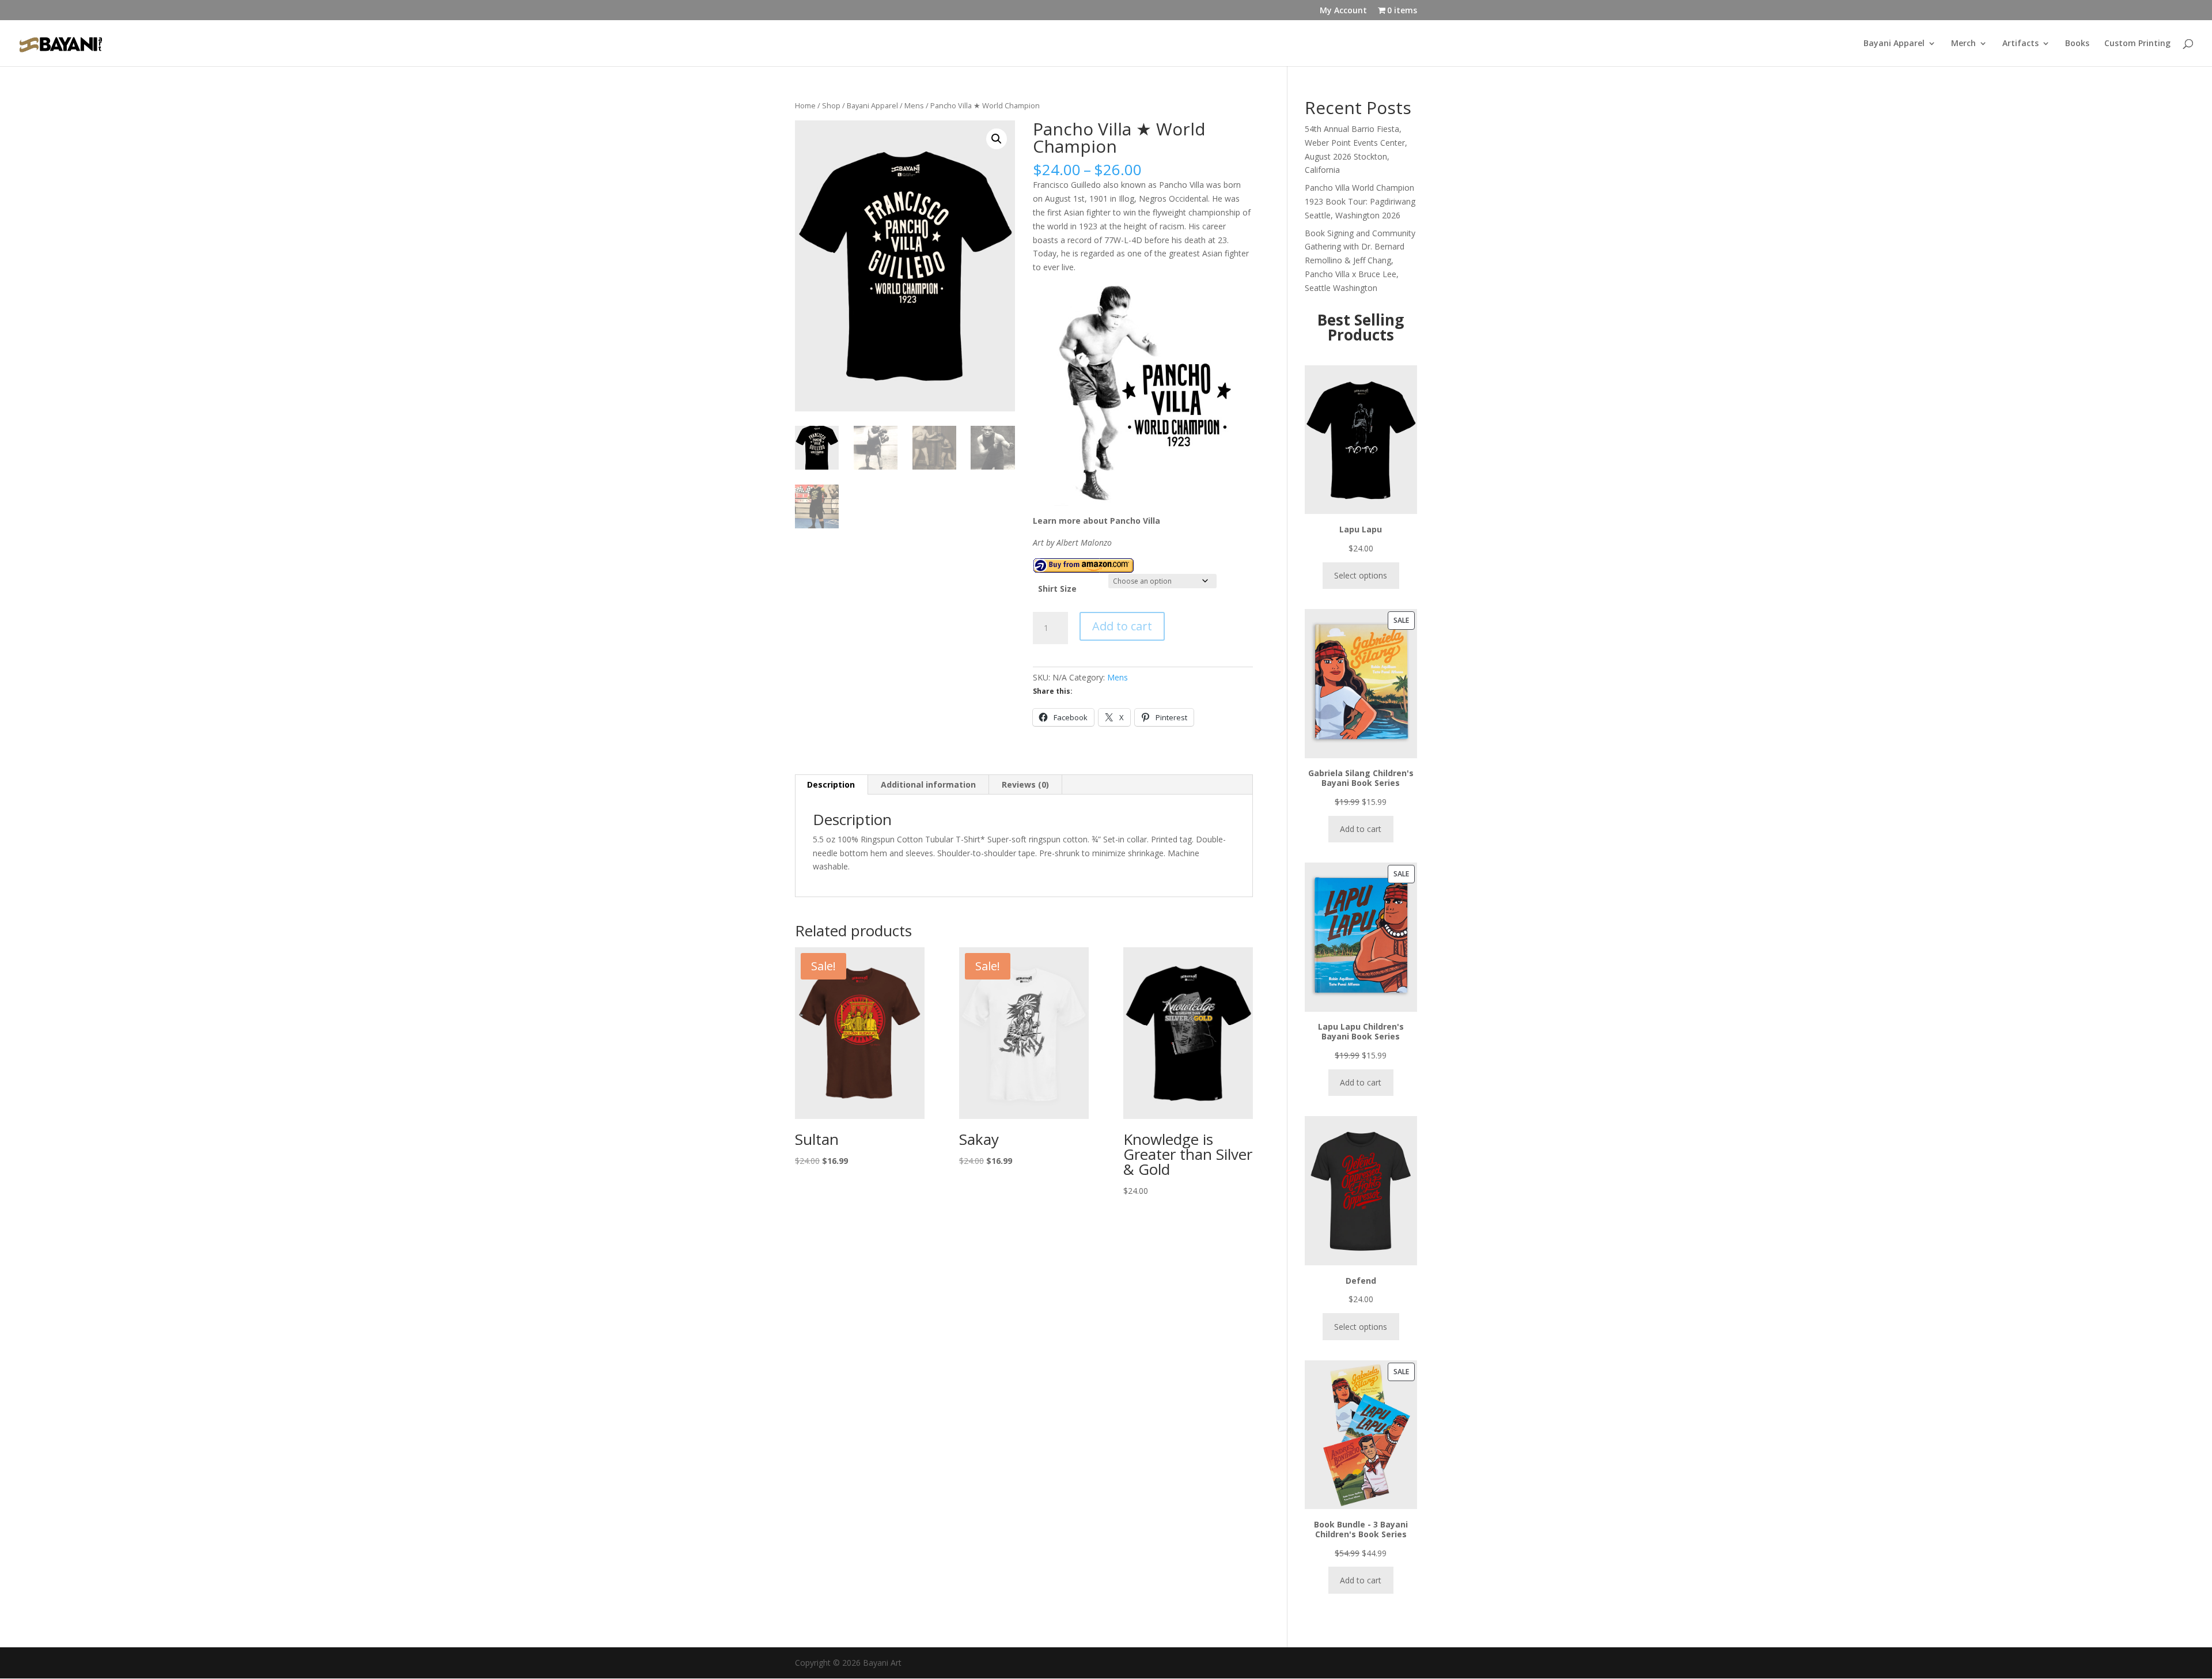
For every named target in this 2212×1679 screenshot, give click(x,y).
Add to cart (1122, 626)
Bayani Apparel (1894, 44)
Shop (831, 105)
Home (805, 105)
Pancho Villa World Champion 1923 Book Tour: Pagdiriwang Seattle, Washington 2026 (1360, 201)
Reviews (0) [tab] (1025, 784)
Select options (1361, 575)
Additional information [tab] (928, 784)
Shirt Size (1057, 589)
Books (2077, 44)
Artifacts (2020, 44)
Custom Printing (2137, 44)
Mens (914, 105)
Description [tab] (831, 784)
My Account (1343, 11)
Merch (1963, 44)
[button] (997, 139)
